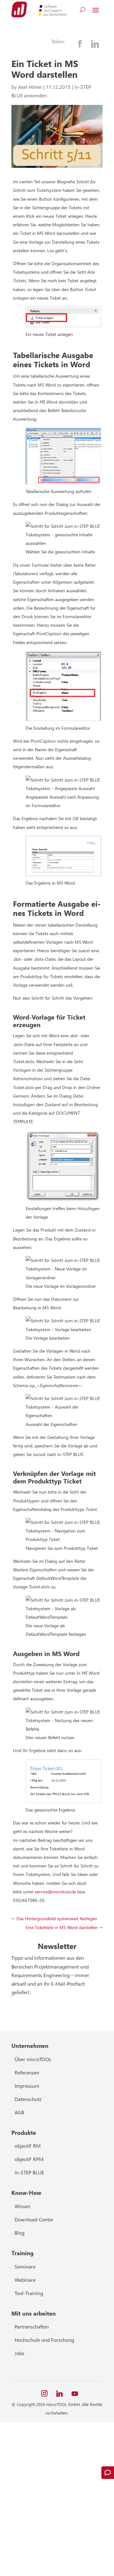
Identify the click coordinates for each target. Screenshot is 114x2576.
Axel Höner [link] (30, 87)
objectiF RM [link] (28, 2146)
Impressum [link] (27, 2086)
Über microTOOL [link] (33, 2059)
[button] (96, 10)
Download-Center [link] (34, 2219)
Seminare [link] (25, 2266)
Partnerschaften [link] (32, 2326)
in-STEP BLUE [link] (29, 2172)
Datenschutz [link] (28, 2099)
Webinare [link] (25, 2280)
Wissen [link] (22, 2206)
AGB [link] (19, 2112)
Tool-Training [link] (29, 2293)
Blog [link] (19, 2233)
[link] (19, 9)
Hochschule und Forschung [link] (44, 2340)
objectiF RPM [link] (29, 2159)
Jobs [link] (19, 2353)
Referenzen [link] (27, 2072)
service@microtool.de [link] (55, 1892)
